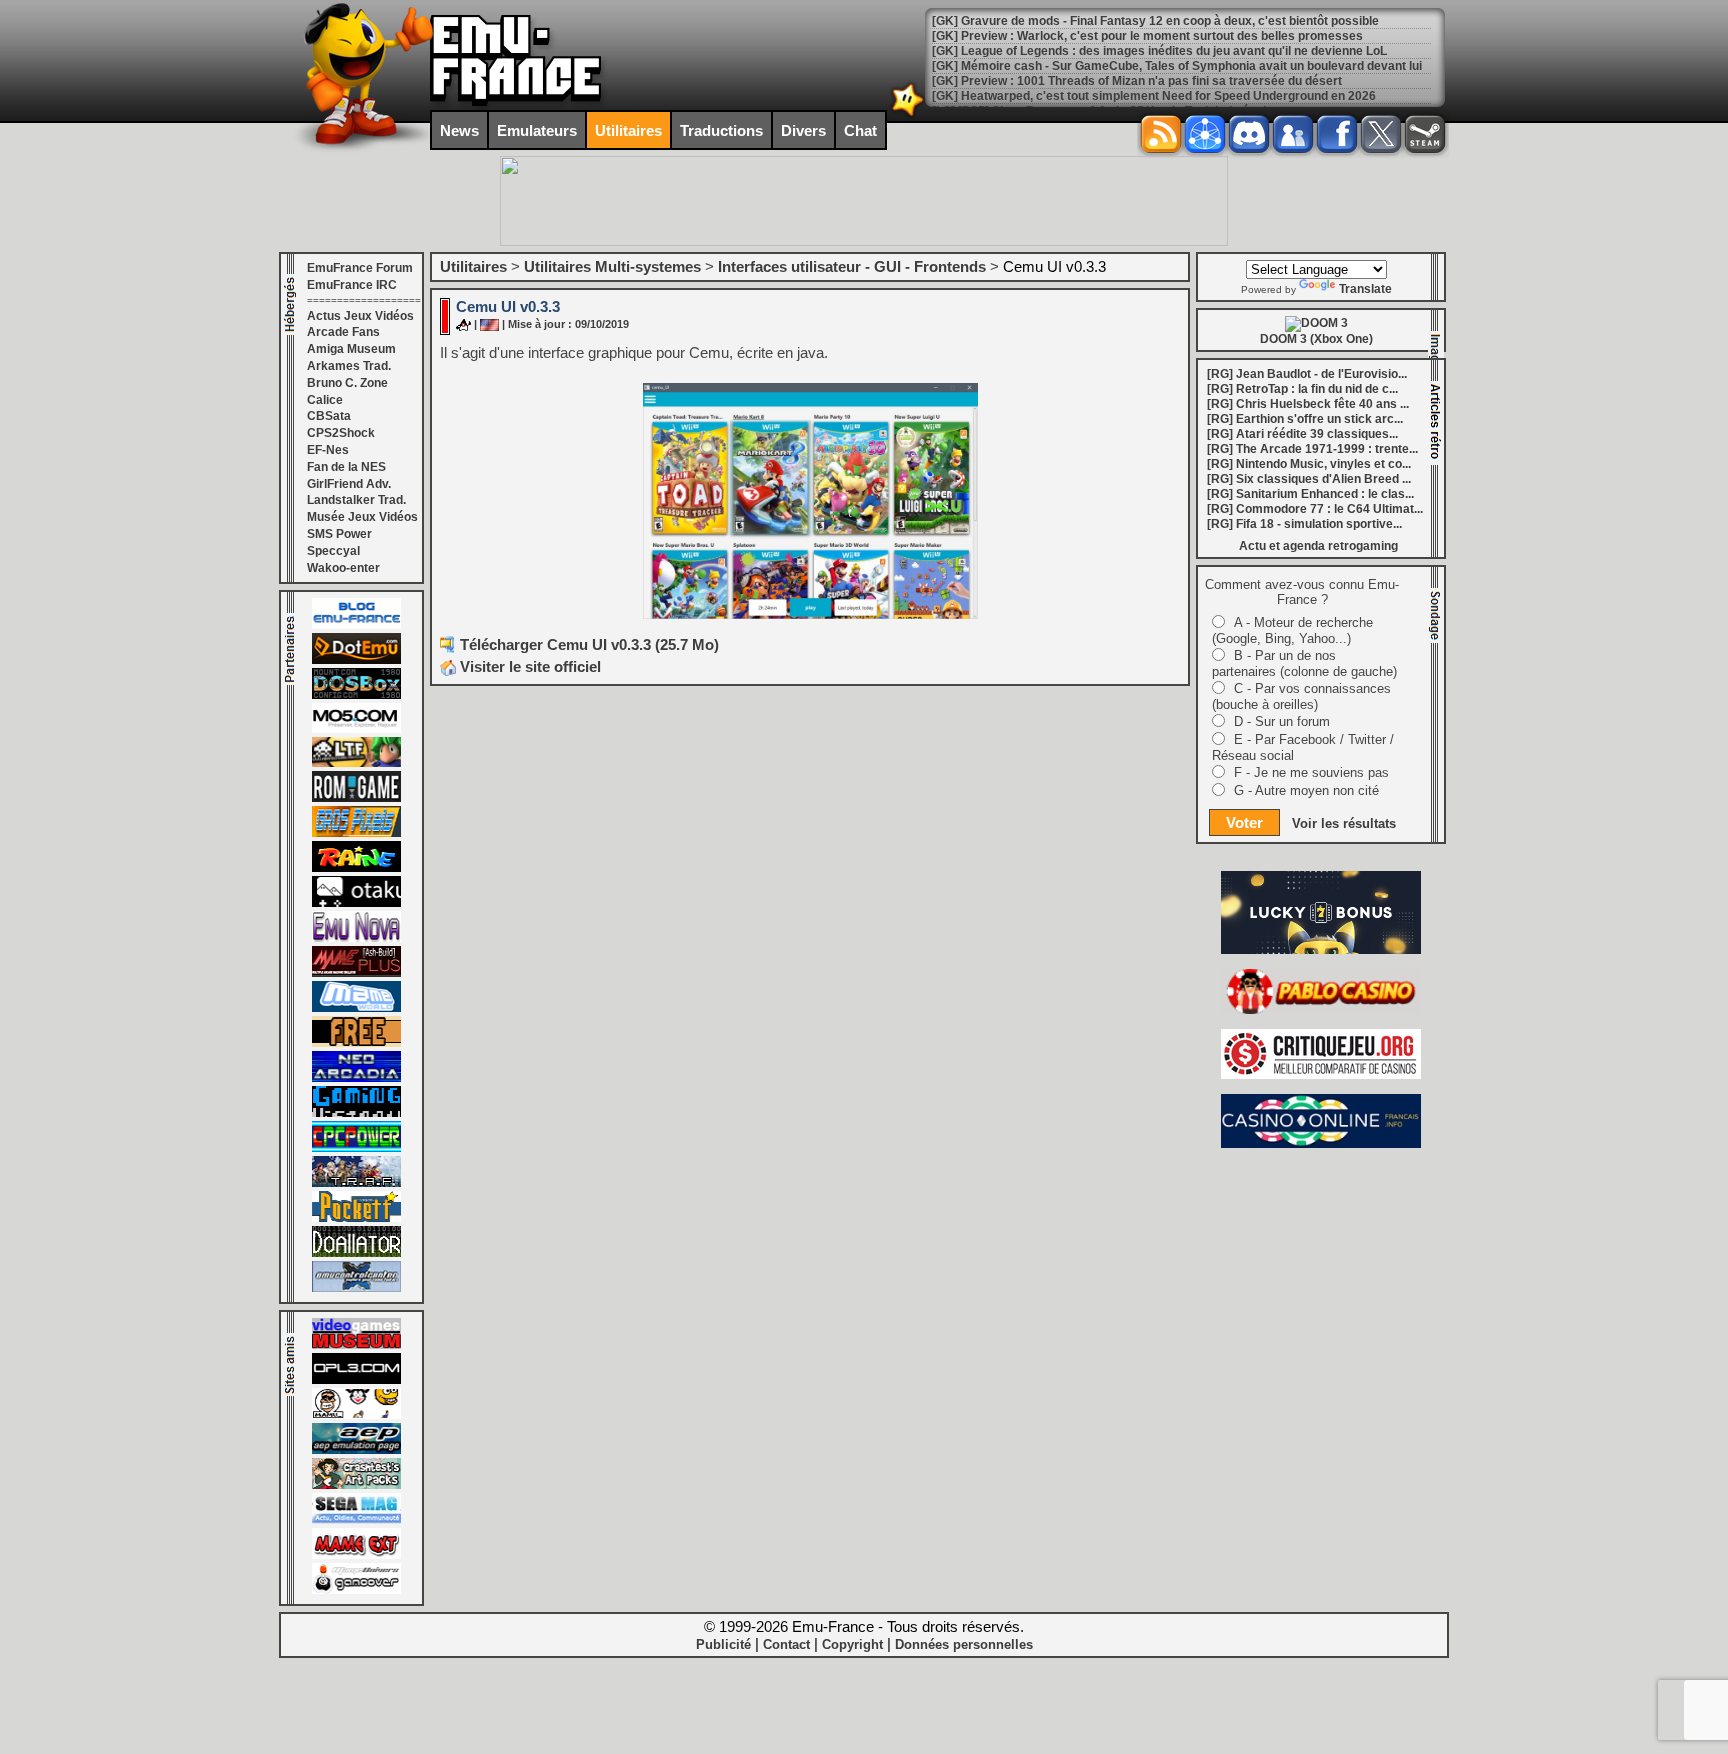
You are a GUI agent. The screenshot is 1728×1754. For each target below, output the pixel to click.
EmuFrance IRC (352, 285)
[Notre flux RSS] (1161, 134)
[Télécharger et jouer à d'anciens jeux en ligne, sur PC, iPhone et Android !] (356, 660)
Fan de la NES (346, 467)
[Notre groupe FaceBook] (1293, 134)
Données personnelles (964, 1644)
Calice (325, 400)
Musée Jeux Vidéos (362, 517)
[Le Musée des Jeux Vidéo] (356, 1345)
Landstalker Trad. (356, 500)
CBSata (329, 416)
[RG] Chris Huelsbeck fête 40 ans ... (1308, 404)
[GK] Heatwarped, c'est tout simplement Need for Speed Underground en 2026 (1154, 81)
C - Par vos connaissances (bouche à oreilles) (1301, 696)
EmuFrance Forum (360, 268)
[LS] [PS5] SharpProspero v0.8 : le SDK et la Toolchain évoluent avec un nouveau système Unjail (1205, 96)
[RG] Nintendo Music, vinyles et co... (1309, 464)
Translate (1365, 289)
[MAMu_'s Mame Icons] (356, 1415)
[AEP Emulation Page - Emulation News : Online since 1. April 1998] (356, 1450)
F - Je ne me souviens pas (1311, 772)
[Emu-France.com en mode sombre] (908, 114)
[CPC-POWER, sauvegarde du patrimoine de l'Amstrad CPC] (356, 1148)
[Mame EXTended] (356, 1555)
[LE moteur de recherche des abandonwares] (356, 1043)
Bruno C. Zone (347, 383)
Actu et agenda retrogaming (1318, 546)
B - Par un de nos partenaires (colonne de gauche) (1304, 663)
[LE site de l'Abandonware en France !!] (356, 763)
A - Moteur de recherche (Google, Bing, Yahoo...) (1292, 630)
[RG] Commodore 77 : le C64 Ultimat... (1315, 509)
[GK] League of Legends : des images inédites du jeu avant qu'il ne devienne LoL (1159, 36)
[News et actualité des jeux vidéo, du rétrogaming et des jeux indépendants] (356, 798)
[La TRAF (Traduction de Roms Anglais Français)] (356, 1183)
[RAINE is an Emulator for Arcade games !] (356, 868)
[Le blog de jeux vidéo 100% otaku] (356, 903)
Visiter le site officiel (528, 666)
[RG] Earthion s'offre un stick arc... (1305, 419)
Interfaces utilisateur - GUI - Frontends (852, 266)
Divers (803, 130)
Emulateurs (537, 130)
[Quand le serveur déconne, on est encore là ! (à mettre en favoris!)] (356, 625)
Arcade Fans (343, 332)
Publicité (723, 1644)
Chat (860, 130)
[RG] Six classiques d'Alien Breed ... (1309, 479)
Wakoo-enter (343, 568)
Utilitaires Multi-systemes (612, 266)
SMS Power (339, 534)
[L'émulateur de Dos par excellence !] (356, 695)
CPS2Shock (341, 433)
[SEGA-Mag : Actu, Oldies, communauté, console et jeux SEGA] (356, 1520)
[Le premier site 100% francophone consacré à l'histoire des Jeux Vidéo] (356, 833)
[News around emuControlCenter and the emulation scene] (356, 1288)
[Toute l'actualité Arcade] (356, 1078)
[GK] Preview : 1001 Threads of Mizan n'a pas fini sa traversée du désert (1137, 66)
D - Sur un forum (1282, 721)
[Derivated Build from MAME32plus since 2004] (356, 973)
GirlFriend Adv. (349, 484)
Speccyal (333, 551)
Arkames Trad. (349, 366)
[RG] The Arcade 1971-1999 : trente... (1312, 449)
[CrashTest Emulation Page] (356, 1485)
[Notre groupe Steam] (1425, 134)
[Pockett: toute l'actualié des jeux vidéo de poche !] (356, 1218)
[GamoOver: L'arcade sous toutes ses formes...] (356, 1590)
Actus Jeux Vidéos (360, 316)
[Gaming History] (356, 1113)
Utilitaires (628, 130)
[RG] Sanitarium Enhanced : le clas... (1310, 494)
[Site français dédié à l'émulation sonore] (356, 1380)
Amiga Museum (351, 349)
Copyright (852, 1644)
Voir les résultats (1344, 823)
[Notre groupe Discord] (1249, 134)
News (459, 130)
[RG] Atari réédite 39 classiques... (1302, 434)
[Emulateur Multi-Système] (356, 1253)
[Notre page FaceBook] (1337, 134)
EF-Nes (328, 450)
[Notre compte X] (1381, 134)
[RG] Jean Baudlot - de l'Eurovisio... (1307, 374)
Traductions (721, 130)
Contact (786, 1644)
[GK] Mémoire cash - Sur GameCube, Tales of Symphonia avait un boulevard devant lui (1177, 51)
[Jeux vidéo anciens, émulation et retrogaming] (356, 938)
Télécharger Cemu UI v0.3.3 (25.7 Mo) (589, 644)
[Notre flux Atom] (1205, 134)
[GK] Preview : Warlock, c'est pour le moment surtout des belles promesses (1147, 21)
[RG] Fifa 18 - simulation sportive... (1304, 524)
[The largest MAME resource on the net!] (356, 1008)
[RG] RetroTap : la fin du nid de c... (1302, 389)
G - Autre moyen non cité (1306, 790)
